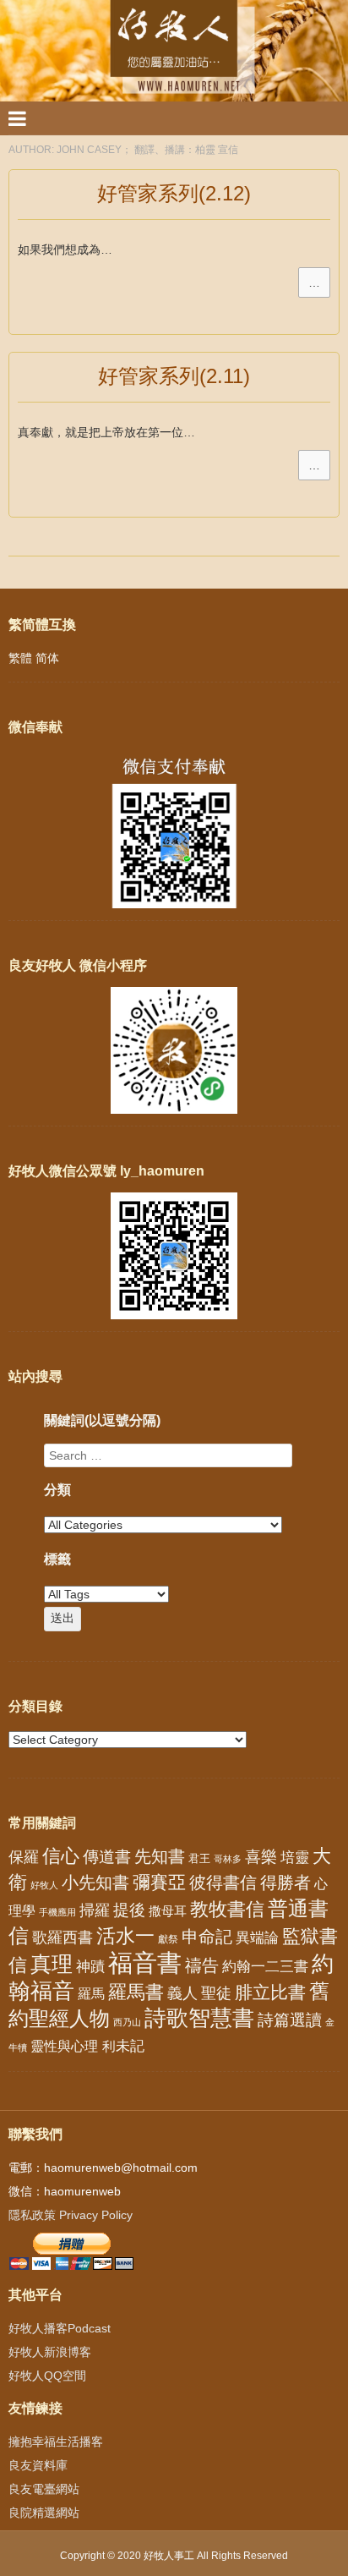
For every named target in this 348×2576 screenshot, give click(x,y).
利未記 (123, 2046)
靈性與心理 (64, 2046)
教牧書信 (227, 1909)
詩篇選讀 (290, 2020)
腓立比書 (270, 1992)
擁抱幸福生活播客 (56, 2442)
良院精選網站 (44, 2513)
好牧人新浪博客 (50, 2352)
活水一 (125, 1936)
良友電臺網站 (44, 2489)
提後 (129, 1910)
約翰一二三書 (265, 1967)
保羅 (24, 1857)
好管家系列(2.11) (174, 376)
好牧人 (44, 1885)
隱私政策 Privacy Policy (71, 2215)
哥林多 (228, 1859)
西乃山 (127, 2022)
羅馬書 (136, 1992)
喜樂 (261, 1857)
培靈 (295, 1858)
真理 (52, 1964)
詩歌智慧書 (199, 2018)
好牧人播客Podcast (60, 2328)
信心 (61, 1856)
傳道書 (107, 1857)
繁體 (20, 658)
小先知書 (95, 1883)
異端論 (257, 1938)
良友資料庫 (38, 2465)
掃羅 (95, 1910)
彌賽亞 (159, 1883)
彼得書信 (223, 1883)
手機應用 (57, 1912)
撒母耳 (168, 1911)
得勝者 (285, 1883)
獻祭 (168, 1939)
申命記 (207, 1937)
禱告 (202, 1965)
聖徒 (216, 1993)
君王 (199, 1858)
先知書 (160, 1856)
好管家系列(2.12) (174, 193)
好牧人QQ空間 (47, 2376)
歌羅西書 (63, 1937)
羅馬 (91, 1993)
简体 (47, 658)
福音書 (145, 1962)
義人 (182, 1993)
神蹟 (90, 1967)
